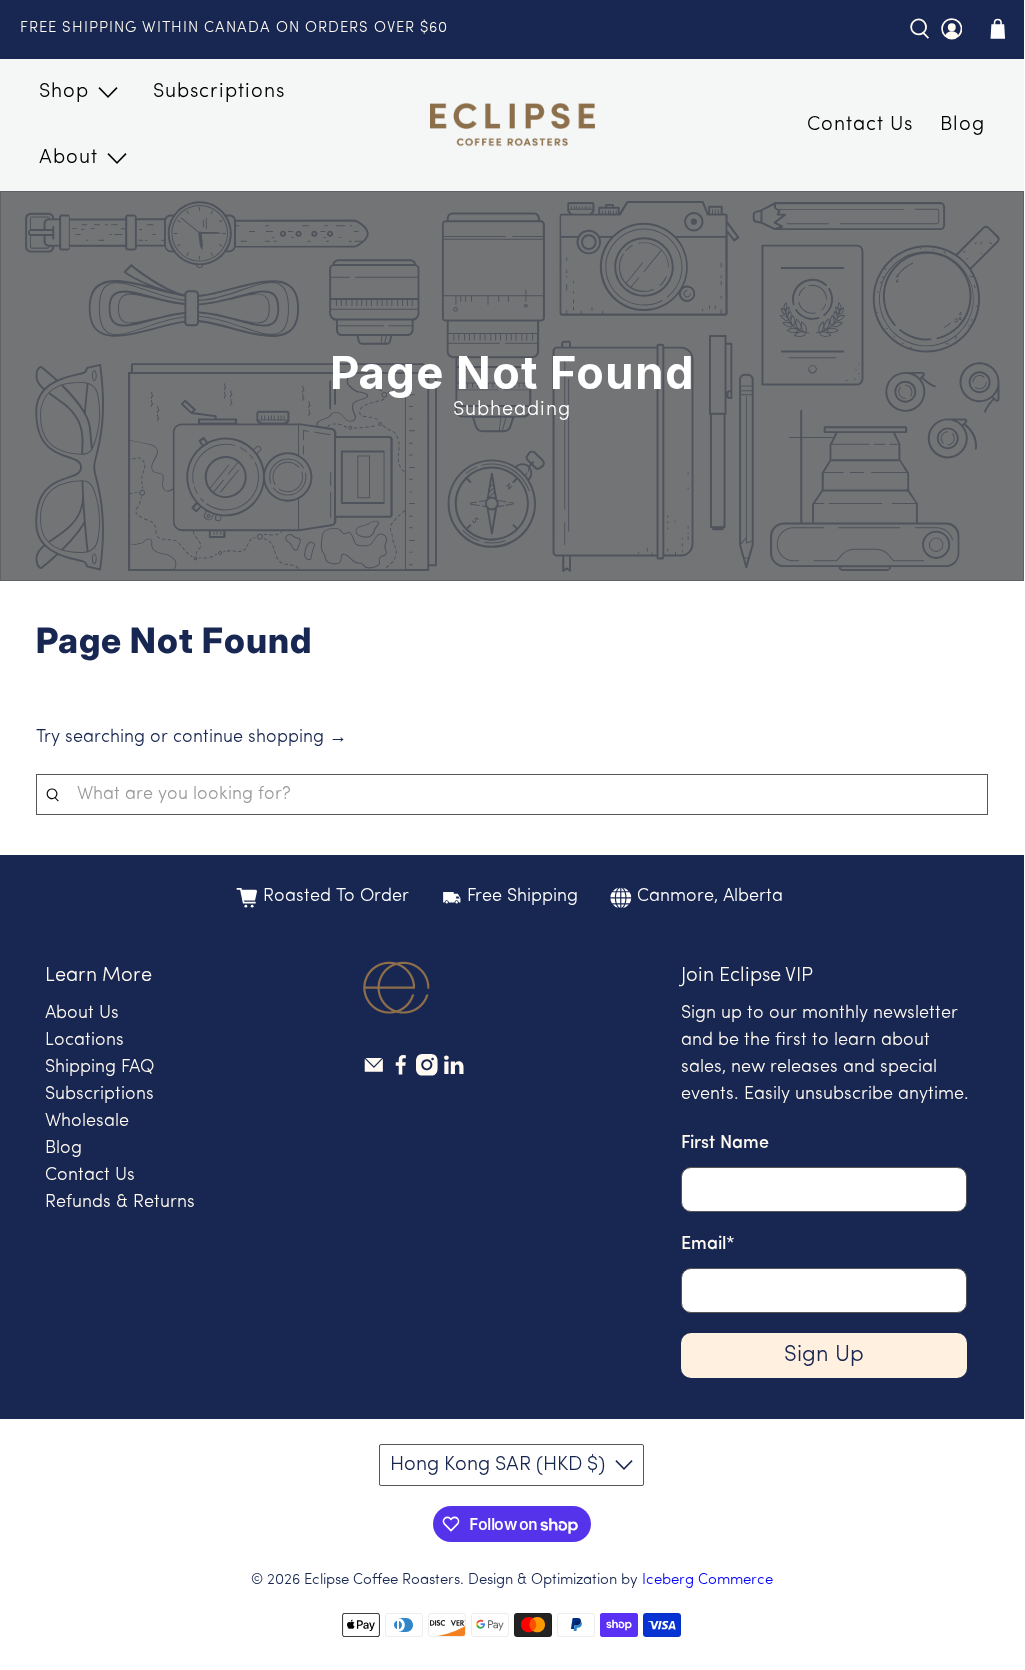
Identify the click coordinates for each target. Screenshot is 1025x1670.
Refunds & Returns (120, 1203)
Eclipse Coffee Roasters (382, 1580)
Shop (64, 92)
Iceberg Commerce (707, 1580)
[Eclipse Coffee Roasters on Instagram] (427, 1072)
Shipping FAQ (99, 1068)
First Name (725, 1144)
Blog (962, 125)
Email (708, 1245)
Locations (84, 1041)
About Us (82, 1014)
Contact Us (860, 125)
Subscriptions (219, 92)
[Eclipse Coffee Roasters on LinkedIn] (454, 1072)
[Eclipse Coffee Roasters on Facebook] (401, 1072)
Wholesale (87, 1122)
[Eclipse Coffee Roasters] (512, 125)
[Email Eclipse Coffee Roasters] (374, 1072)
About (68, 158)
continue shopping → (260, 738)
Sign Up (824, 1355)
